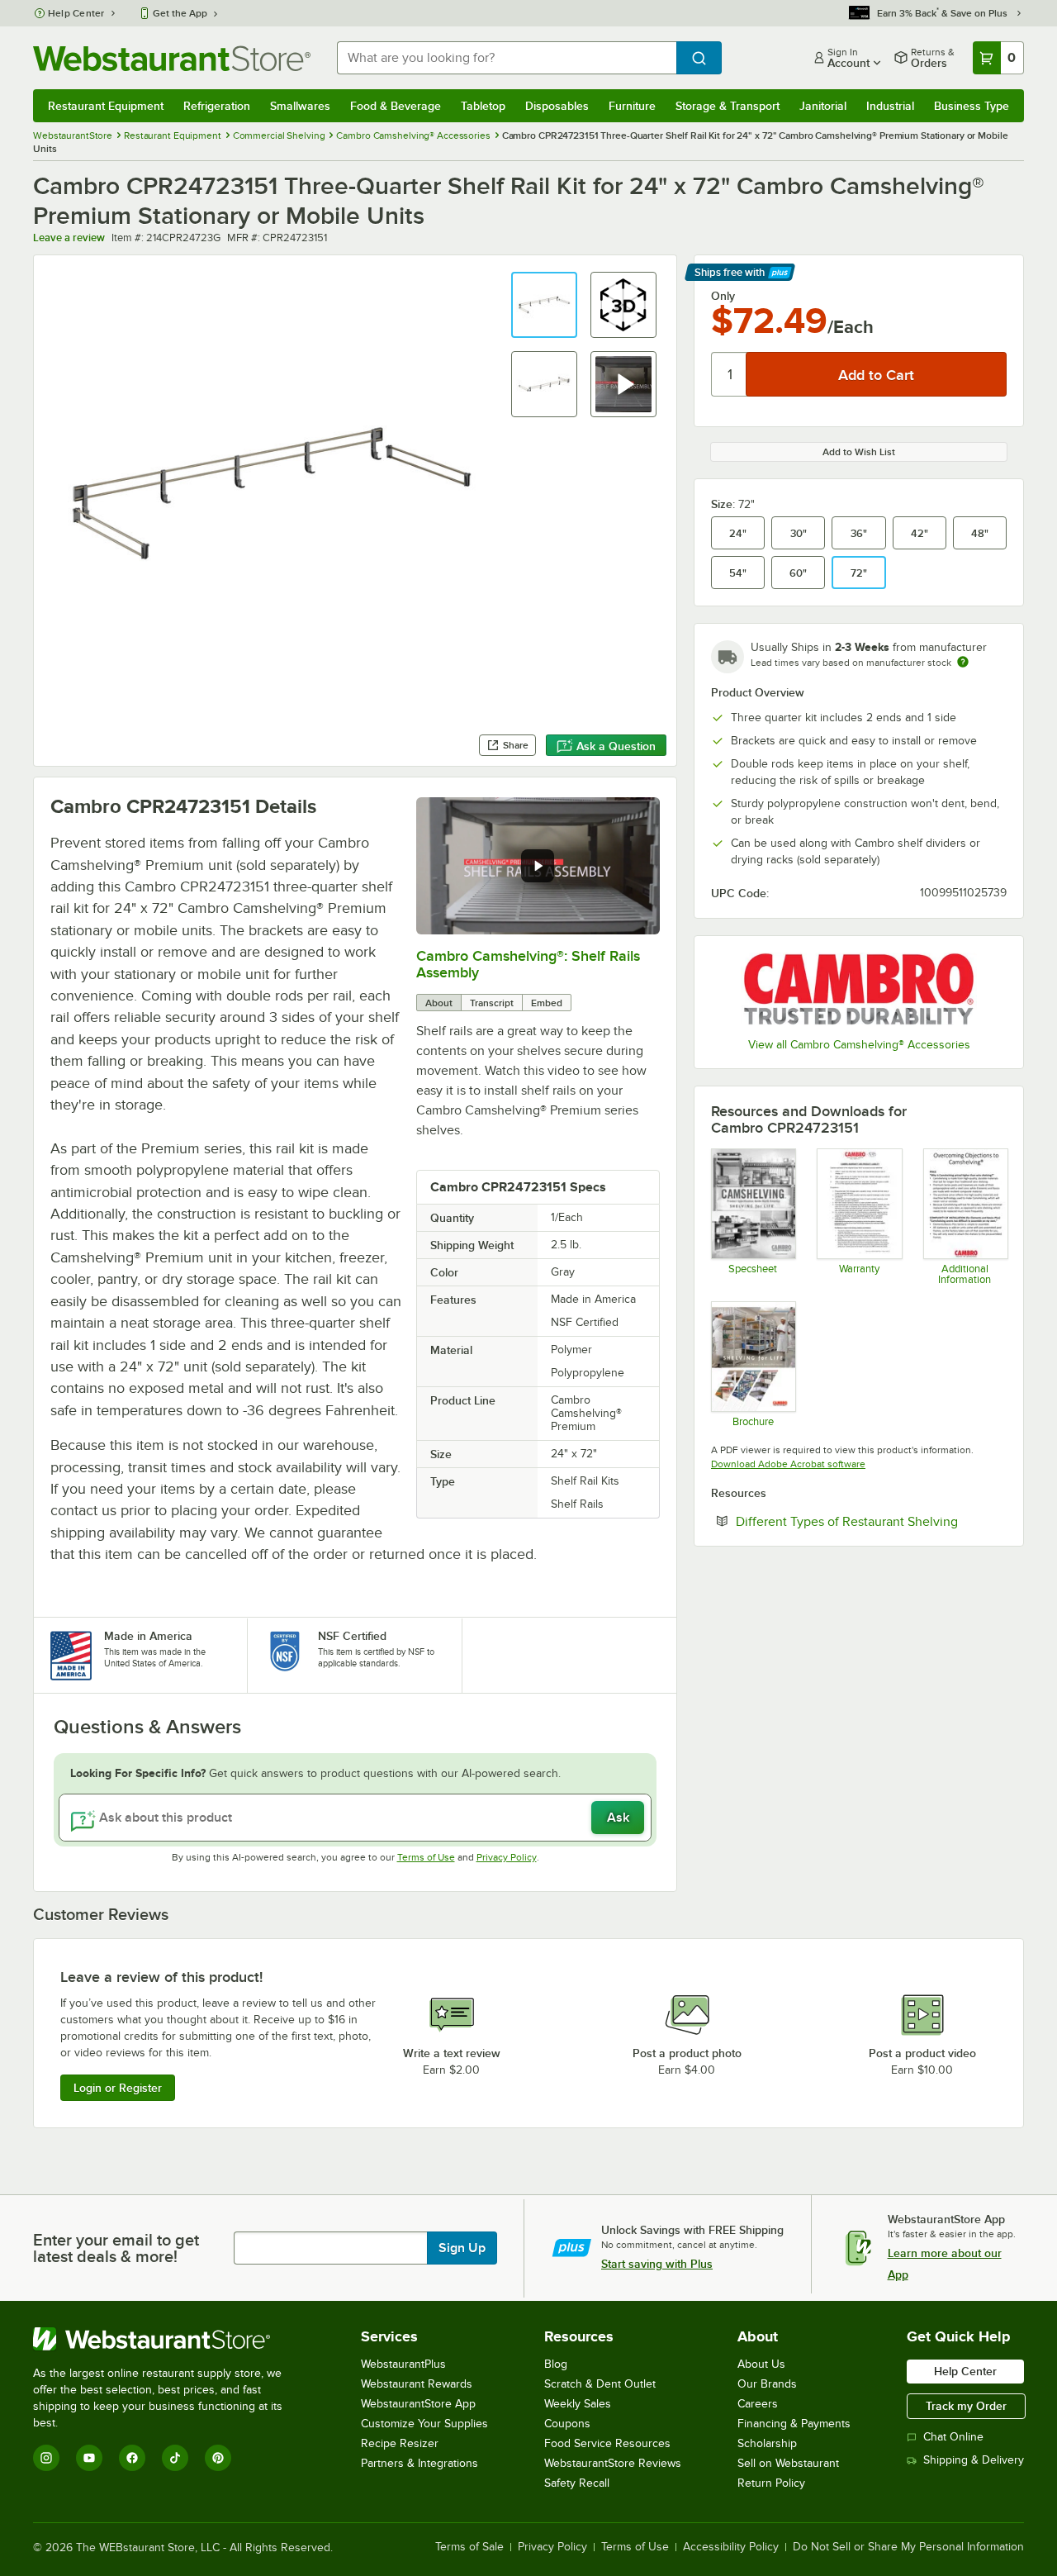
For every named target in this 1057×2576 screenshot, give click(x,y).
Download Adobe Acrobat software (788, 1464)
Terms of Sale (469, 2547)
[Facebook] (132, 2458)
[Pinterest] (218, 2458)
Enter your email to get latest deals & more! (116, 2248)
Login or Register (118, 2088)
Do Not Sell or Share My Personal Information (908, 2547)
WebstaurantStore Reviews (613, 2463)
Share (516, 745)
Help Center (76, 13)
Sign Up (462, 2248)
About (439, 1003)
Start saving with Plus (657, 2264)
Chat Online (953, 2437)
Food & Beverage (396, 106)
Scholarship (767, 2443)
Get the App (180, 13)
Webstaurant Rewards (417, 2384)
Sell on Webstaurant (788, 2463)
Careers (758, 2404)
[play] (538, 866)
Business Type (972, 106)
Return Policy (771, 2483)
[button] (544, 305)
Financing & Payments (794, 2424)
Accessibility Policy (731, 2547)
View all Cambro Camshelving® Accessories (859, 1045)
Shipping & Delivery (974, 2460)
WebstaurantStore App (418, 2404)
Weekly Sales (578, 2404)
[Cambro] (859, 989)
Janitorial (823, 106)
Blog (556, 2364)
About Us (761, 2364)
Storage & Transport (728, 106)
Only (723, 296)
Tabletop (483, 106)
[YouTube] (89, 2458)
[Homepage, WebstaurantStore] (172, 58)
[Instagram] (46, 2458)
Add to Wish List (859, 452)
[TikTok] (175, 2458)
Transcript (492, 1003)
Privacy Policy (507, 1857)
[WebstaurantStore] (169, 2339)
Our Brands (767, 2384)
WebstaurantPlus (403, 2364)
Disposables (557, 106)
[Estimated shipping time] (963, 662)
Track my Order (966, 2406)
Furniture (632, 106)
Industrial (890, 106)
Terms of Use (426, 1857)
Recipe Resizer (400, 2443)
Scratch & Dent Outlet (600, 2384)
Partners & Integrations (419, 2463)
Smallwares (300, 106)
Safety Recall (577, 2483)
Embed (547, 1003)
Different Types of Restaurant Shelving (871, 1521)
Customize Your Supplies (424, 2424)
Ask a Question (616, 746)
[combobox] (507, 58)
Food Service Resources (607, 2443)
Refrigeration (217, 106)
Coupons (567, 2424)
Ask (618, 1818)
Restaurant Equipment (106, 106)
